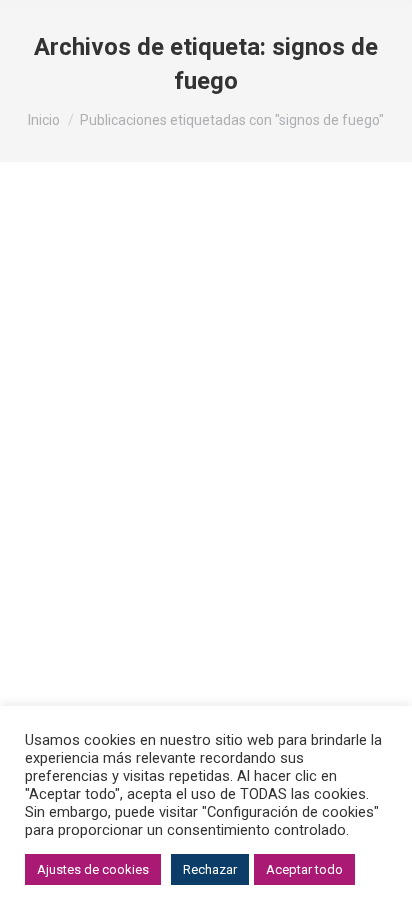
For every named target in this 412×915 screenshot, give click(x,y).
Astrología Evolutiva (102, 446)
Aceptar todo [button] (304, 869)
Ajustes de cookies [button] (93, 869)
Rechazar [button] (210, 869)
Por (222, 446)
